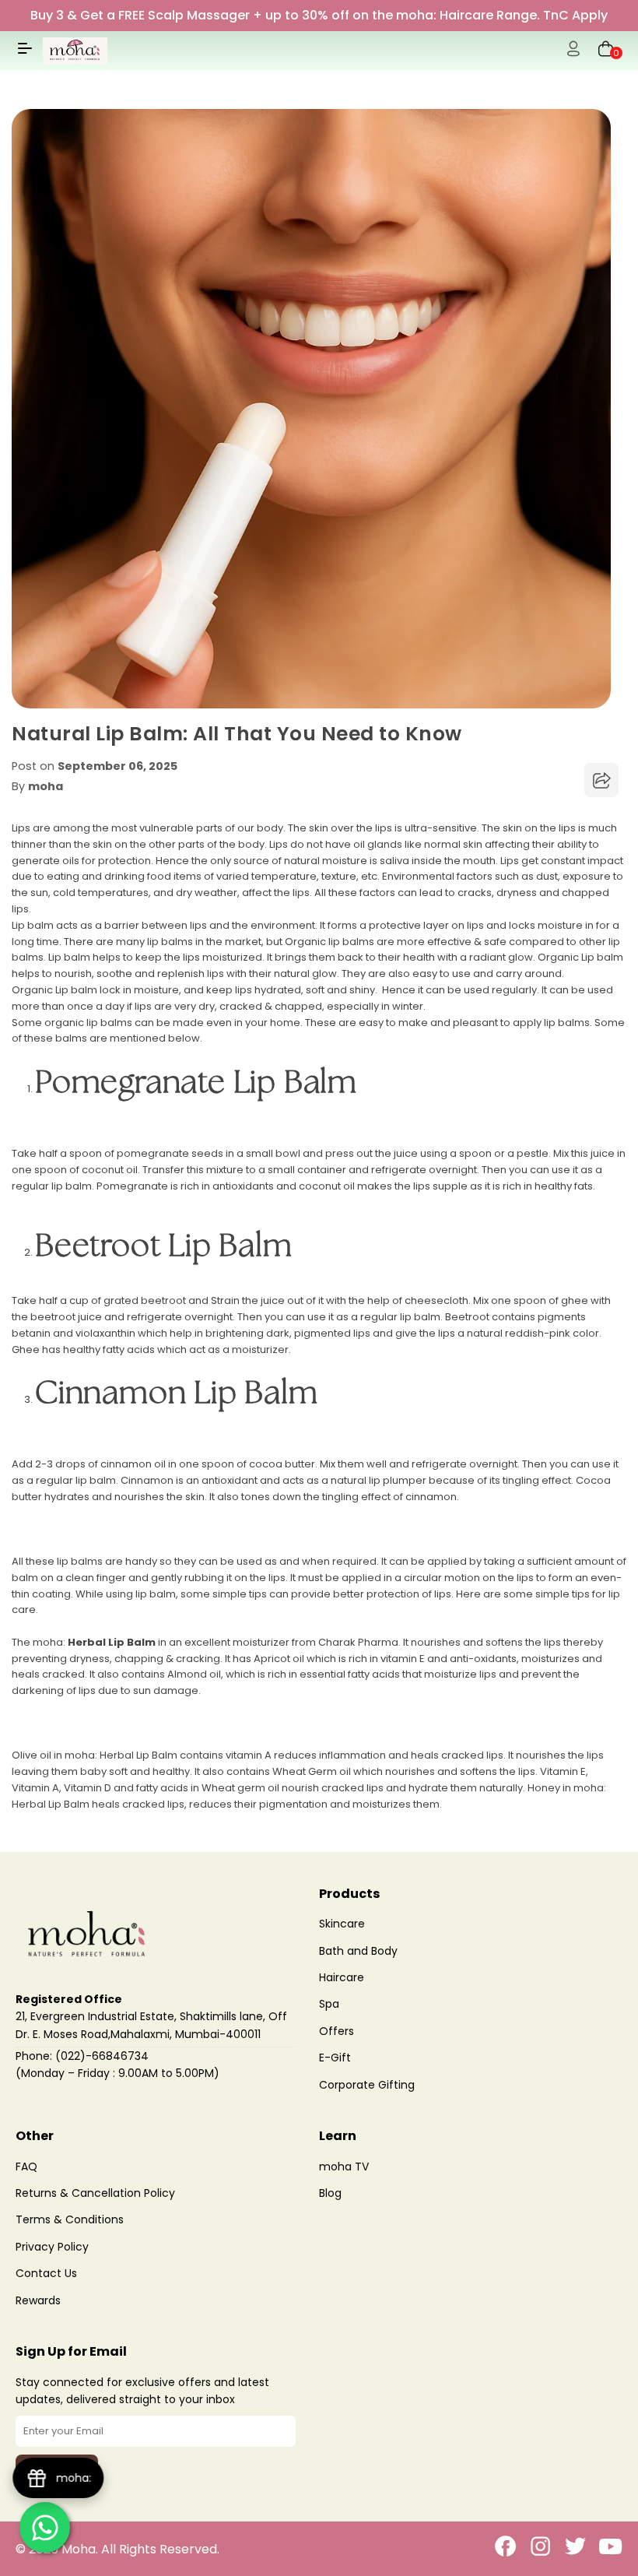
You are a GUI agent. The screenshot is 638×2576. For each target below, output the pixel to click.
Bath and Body (358, 1951)
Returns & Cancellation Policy (95, 2193)
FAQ (26, 2167)
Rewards (38, 2300)
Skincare (342, 1924)
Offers (337, 2031)
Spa (329, 2004)
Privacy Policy (52, 2247)
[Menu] (25, 54)
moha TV (344, 2167)
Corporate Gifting (367, 2085)
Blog (330, 2193)
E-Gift (335, 2058)
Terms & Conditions (70, 2219)
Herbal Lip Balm (112, 1642)
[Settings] (573, 51)
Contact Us (46, 2273)
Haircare (342, 1977)
